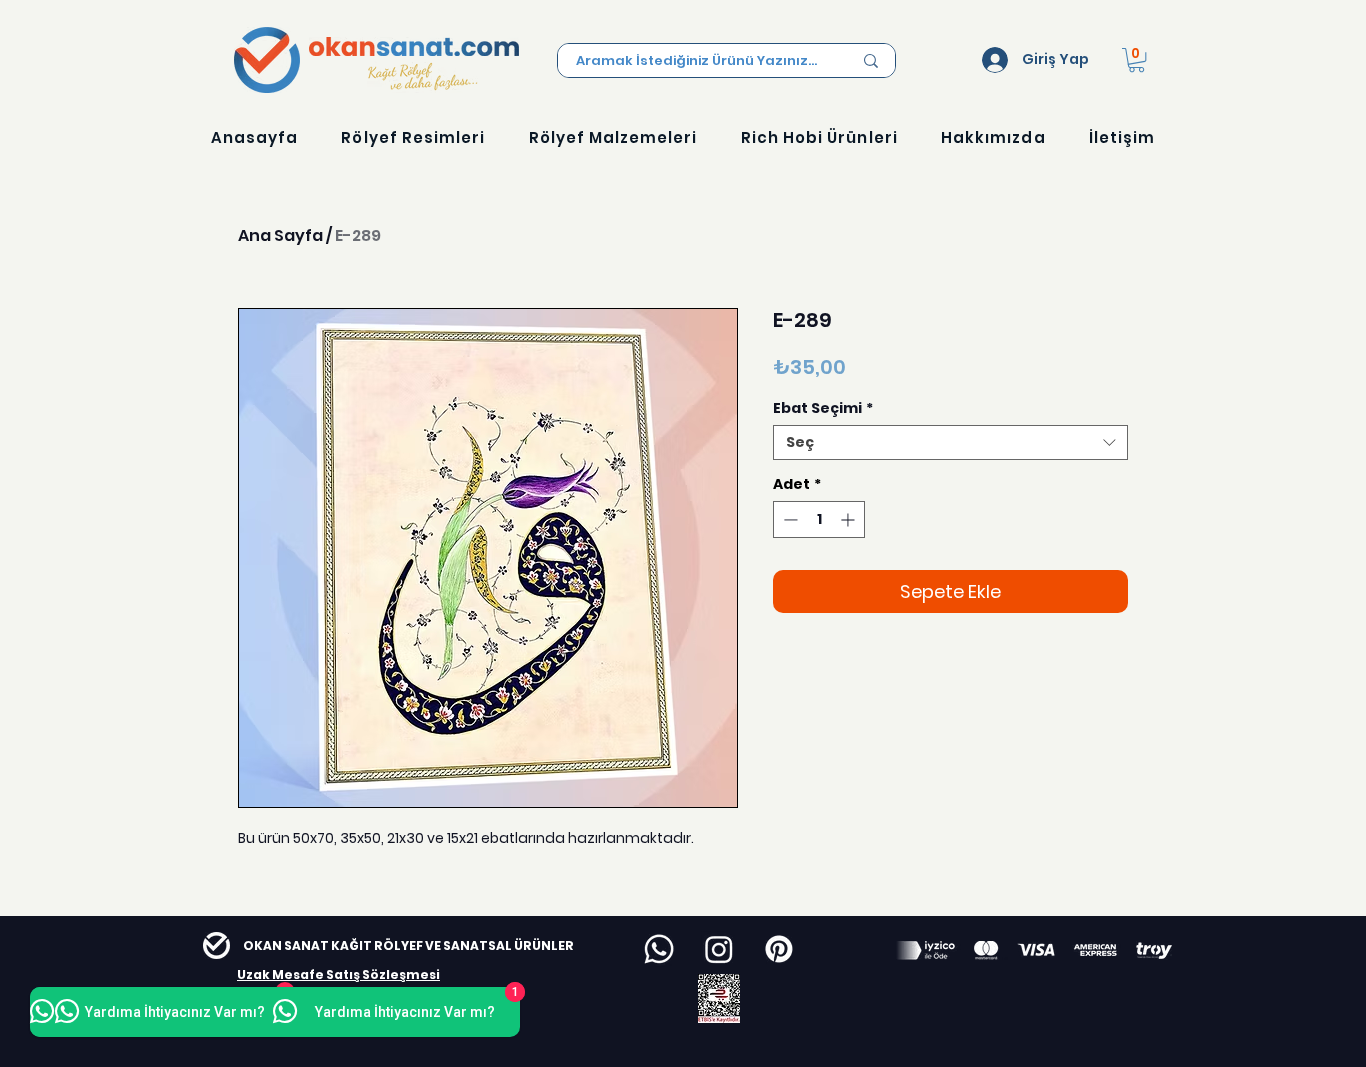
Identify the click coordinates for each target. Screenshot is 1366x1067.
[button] (1136, 60)
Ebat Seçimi (823, 408)
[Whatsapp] (659, 949)
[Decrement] (788, 519)
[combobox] (950, 442)
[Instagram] (719, 949)
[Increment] (849, 519)
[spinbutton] (819, 519)
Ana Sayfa (280, 235)
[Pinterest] (779, 949)
